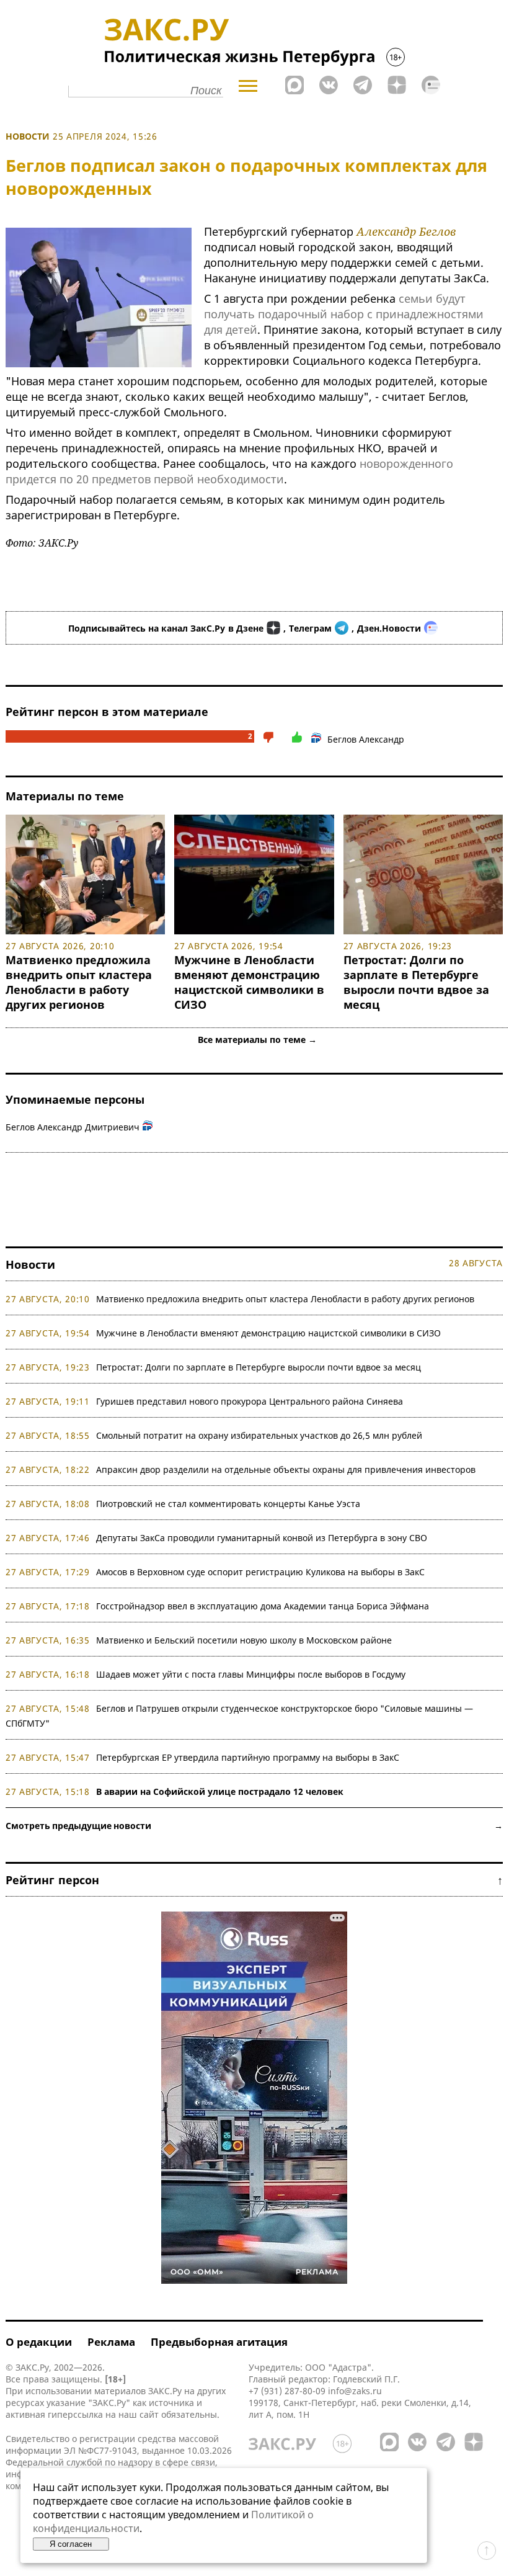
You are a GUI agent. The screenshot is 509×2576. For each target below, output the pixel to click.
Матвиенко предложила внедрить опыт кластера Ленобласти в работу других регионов (79, 982)
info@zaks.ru (355, 2391)
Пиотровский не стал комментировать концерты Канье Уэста (228, 1504)
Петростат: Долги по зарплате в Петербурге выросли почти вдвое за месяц (416, 982)
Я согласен (71, 2544)
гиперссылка (75, 2414)
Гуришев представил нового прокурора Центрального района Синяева (250, 1401)
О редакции (39, 2342)
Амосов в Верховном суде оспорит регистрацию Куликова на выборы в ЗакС (260, 1572)
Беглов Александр (366, 739)
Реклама (111, 2342)
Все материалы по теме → (257, 1040)
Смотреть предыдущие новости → (254, 1826)
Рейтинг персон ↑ (254, 1880)
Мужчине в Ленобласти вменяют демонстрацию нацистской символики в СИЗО (249, 982)
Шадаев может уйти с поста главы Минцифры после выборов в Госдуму (251, 1674)
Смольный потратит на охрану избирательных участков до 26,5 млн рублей (259, 1435)
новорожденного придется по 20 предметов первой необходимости (229, 471)
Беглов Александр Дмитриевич (73, 1127)
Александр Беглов (406, 231)
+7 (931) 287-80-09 (287, 2391)
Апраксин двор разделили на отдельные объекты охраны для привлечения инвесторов (286, 1469)
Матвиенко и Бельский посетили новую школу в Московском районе (244, 1640)
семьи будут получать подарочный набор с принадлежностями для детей (344, 314)
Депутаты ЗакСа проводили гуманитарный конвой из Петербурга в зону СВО (262, 1538)
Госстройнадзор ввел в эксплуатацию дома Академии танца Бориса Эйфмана (263, 1606)
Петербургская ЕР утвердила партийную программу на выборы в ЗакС (248, 1757)
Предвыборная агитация (219, 2342)
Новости (28, 136)
